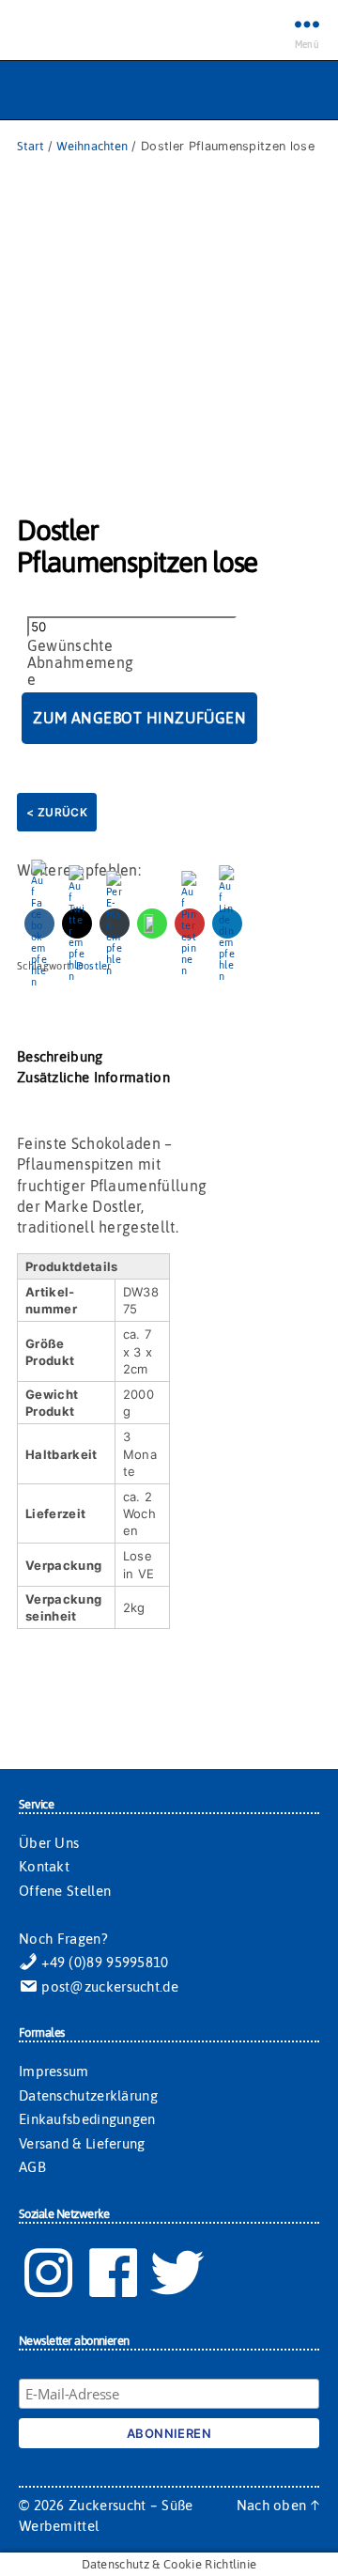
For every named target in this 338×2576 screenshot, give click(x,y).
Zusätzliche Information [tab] (93, 1077)
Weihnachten (92, 146)
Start (30, 146)
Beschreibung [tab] (60, 1056)
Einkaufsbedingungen (87, 2119)
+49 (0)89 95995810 (103, 1962)
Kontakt (44, 1866)
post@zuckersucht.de (108, 1986)
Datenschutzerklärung (88, 2095)
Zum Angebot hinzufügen (139, 718)
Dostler (94, 966)
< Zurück (57, 812)
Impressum (54, 2071)
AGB (32, 2167)
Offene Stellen (65, 1891)
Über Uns (49, 1843)
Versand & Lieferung (82, 2143)
